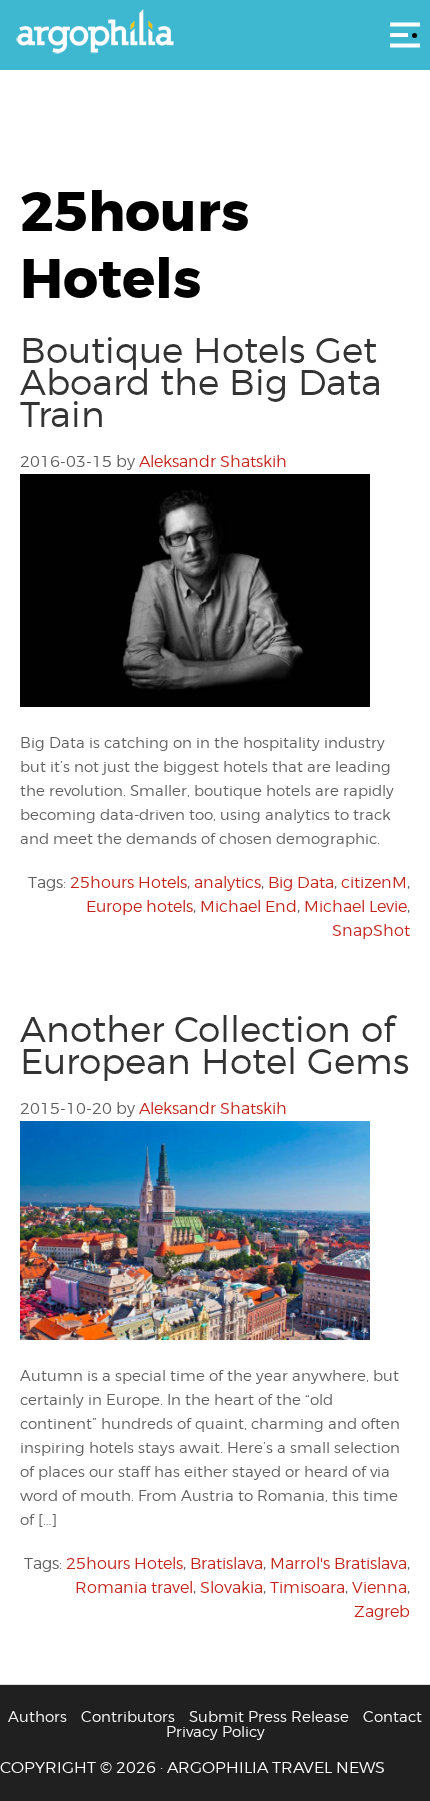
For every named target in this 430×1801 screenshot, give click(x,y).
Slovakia (231, 1587)
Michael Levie (355, 906)
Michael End (248, 906)
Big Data (301, 882)
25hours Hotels (128, 882)
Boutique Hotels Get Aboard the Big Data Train (201, 382)
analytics (227, 882)
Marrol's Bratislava (338, 1563)
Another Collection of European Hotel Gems (214, 1045)
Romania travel (134, 1587)
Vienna (379, 1587)
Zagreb (382, 1611)
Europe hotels (139, 906)
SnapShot (371, 930)
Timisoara (307, 1587)
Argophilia (215, 33)
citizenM (374, 882)
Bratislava (226, 1563)
